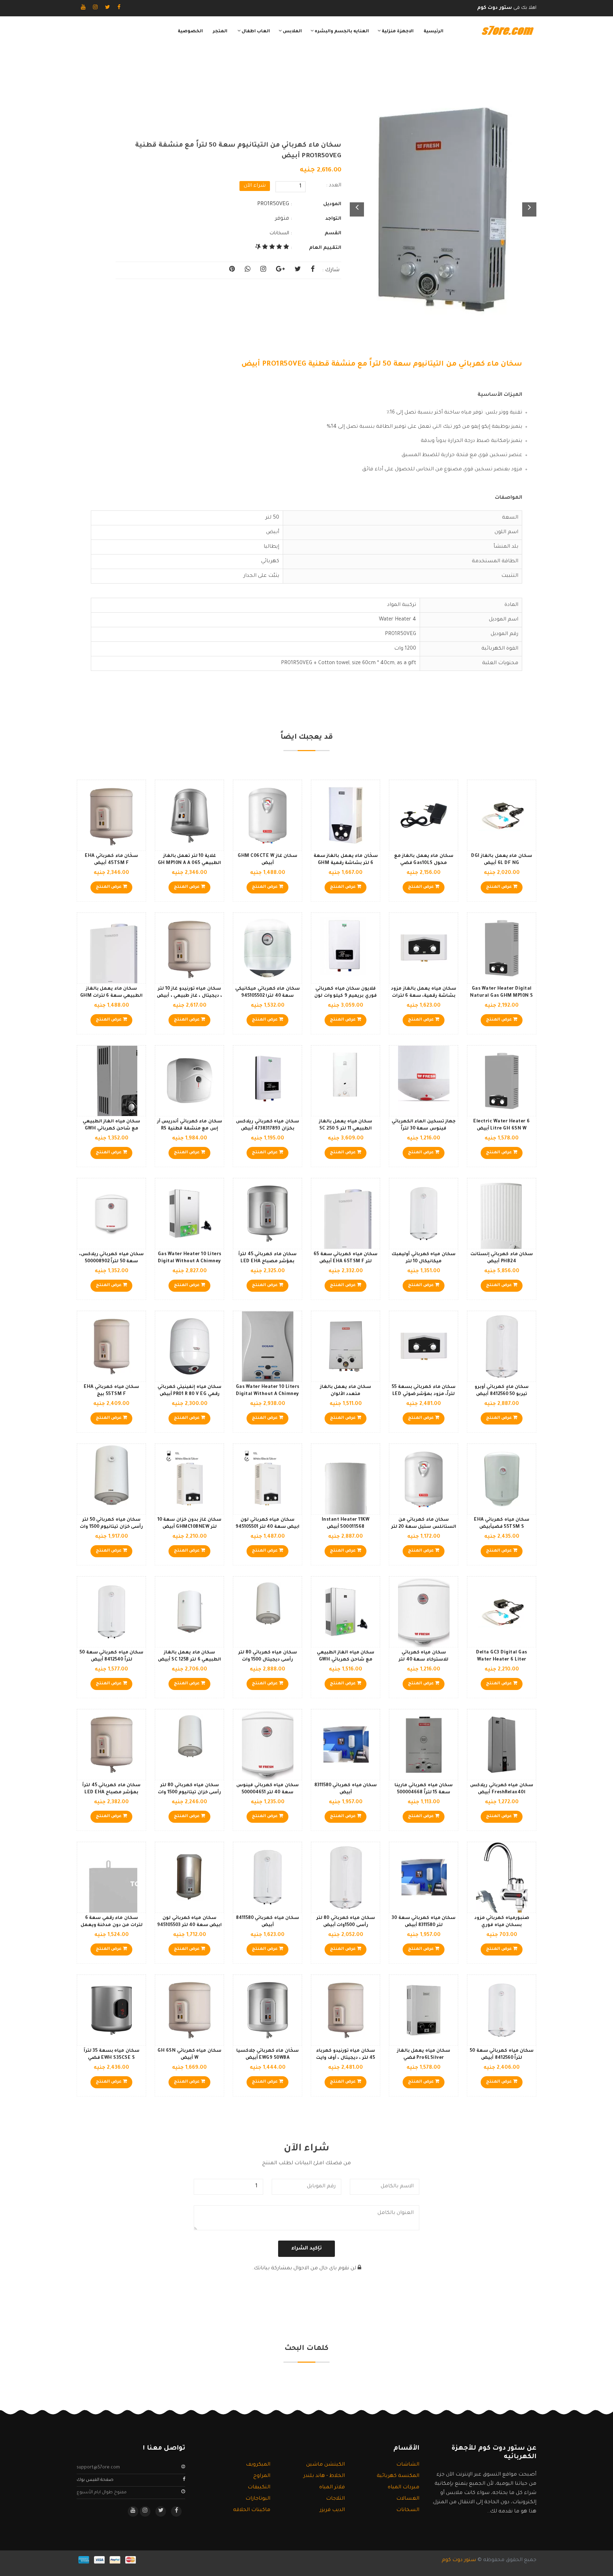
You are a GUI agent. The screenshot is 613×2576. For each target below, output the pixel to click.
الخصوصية (190, 32)
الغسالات (408, 2499)
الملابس (292, 32)
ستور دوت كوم (459, 2560)
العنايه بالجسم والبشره (341, 32)
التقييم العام (325, 248)
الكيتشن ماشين (325, 2465)
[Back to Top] (8, 2562)
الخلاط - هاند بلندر (324, 2476)
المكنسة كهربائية (398, 2476)
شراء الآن (255, 186)
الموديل (332, 204)
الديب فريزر (332, 2510)
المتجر (220, 32)
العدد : (334, 186)
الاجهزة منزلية (397, 32)
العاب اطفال (255, 32)
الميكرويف (258, 2465)
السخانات (279, 233)
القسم (333, 233)
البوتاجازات (258, 2499)
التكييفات (259, 2488)
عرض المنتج (499, 887)
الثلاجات (335, 2499)
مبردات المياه (404, 2488)
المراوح (262, 2476)
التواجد (333, 219)
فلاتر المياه (332, 2488)
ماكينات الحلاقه (252, 2510)
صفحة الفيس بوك (95, 2480)
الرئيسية (433, 32)
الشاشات (408, 2465)
